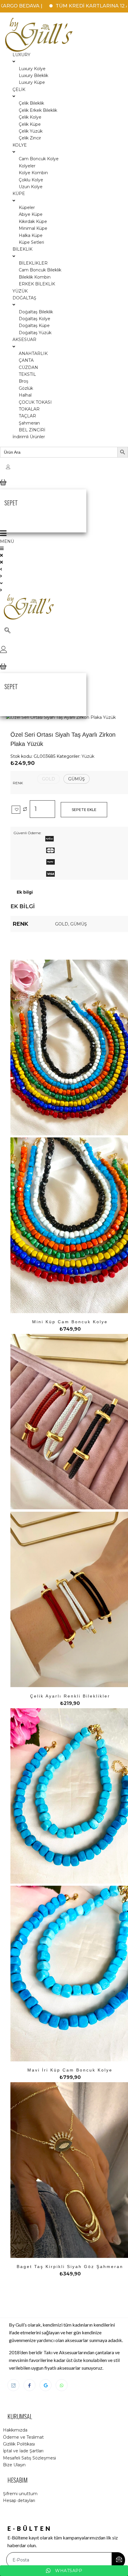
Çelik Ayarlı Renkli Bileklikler (70, 1696)
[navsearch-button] (7, 631)
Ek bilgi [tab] (25, 892)
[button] (49, 779)
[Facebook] (29, 2385)
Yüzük (88, 756)
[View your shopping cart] (3, 487)
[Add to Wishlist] (16, 810)
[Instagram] (13, 2385)
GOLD (62, 924)
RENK (18, 783)
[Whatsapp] (62, 2385)
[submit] (118, 2560)
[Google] (46, 2385)
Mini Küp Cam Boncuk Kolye (70, 1322)
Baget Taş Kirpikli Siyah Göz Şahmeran (70, 2267)
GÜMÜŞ (79, 924)
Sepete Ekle (84, 810)
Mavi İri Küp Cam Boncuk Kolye (70, 2070)
